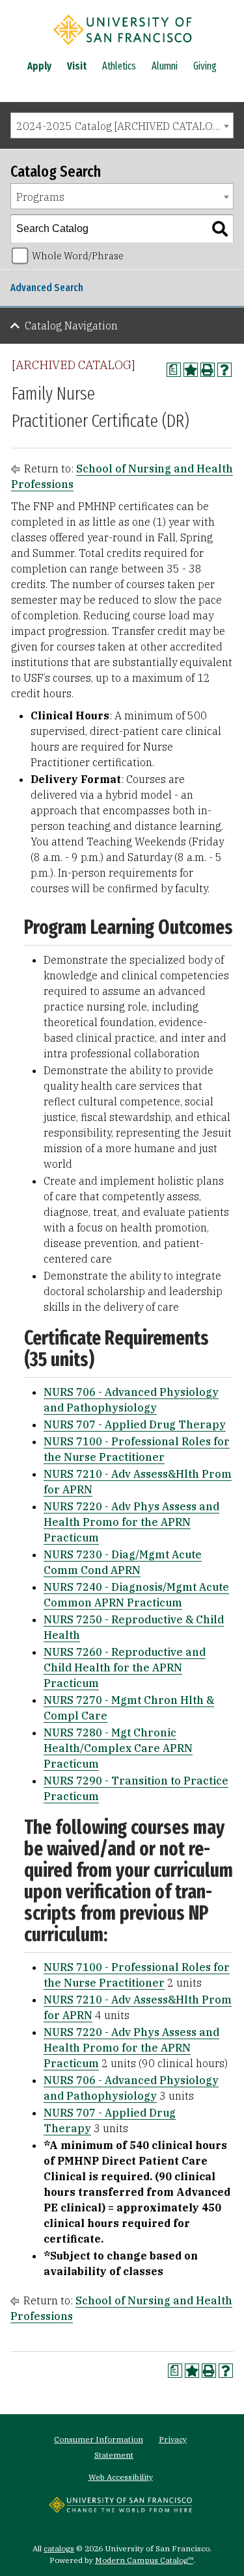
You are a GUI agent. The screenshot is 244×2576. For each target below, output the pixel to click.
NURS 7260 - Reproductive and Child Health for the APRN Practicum (125, 1668)
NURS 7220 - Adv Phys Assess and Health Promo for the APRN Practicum (131, 1522)
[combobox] (122, 125)
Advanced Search (47, 288)
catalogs (59, 2548)
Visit (77, 66)
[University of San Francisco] (122, 47)
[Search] (220, 229)
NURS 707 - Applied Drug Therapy (135, 1424)
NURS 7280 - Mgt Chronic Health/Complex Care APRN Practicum (118, 1748)
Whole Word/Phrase (78, 256)
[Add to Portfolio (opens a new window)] (191, 370)
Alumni (165, 66)
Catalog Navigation (71, 326)
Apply (39, 66)
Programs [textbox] (40, 197)
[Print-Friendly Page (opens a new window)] (208, 370)
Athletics (119, 66)
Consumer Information (99, 2439)
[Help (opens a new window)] (224, 370)
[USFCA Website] (120, 2509)
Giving (205, 66)
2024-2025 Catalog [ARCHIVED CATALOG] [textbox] (120, 126)
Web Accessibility (121, 2477)
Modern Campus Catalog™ (144, 2560)
